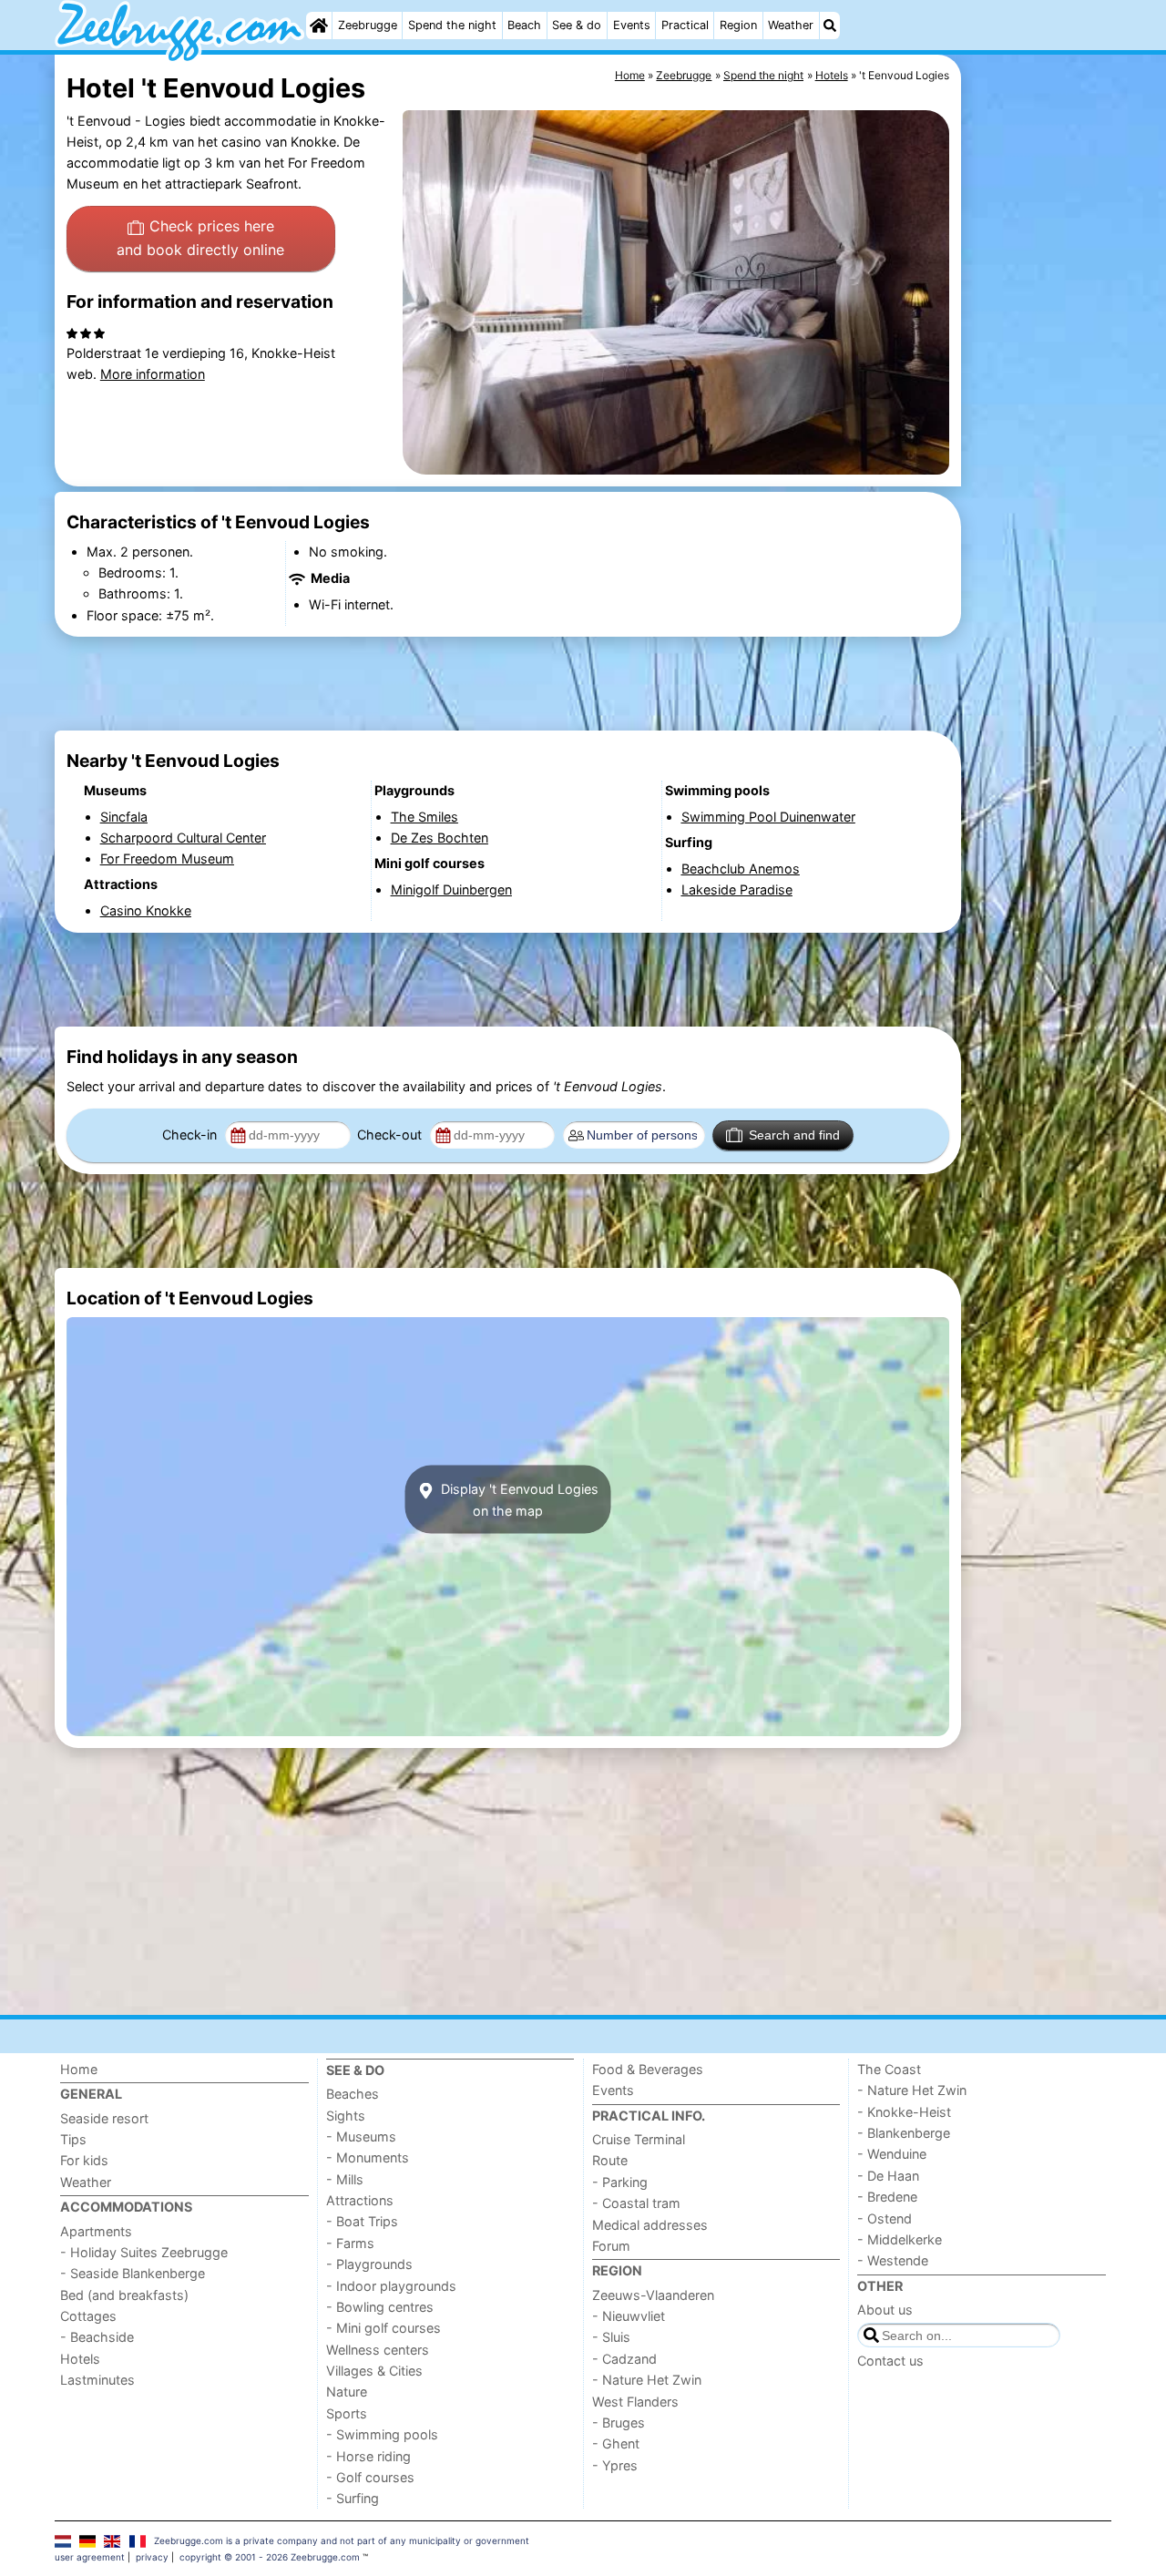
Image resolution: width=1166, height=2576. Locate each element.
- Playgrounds (369, 2264)
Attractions (360, 2200)
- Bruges (619, 2423)
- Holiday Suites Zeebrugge (144, 2252)
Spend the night (452, 25)
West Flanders (635, 2402)
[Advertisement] (1038, 474)
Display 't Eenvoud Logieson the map (518, 1499)
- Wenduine (892, 2154)
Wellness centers (378, 2350)
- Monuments (368, 2157)
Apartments (96, 2231)
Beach (524, 25)
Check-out (391, 1135)
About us (885, 2310)
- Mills (345, 2179)
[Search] (830, 26)
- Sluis (611, 2337)
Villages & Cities (374, 2371)
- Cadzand (624, 2359)
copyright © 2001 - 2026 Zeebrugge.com (270, 2557)
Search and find (794, 1135)
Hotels (80, 2359)
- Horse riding (368, 2456)
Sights (346, 2116)
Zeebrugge (368, 25)
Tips (73, 2139)
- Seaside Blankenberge (133, 2273)
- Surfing (353, 2498)
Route (610, 2160)
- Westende (893, 2260)
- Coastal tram (636, 2203)
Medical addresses (650, 2225)
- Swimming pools (382, 2434)
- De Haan (888, 2176)
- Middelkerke (900, 2239)
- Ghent (616, 2443)
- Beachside (97, 2337)
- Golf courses (370, 2477)
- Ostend (885, 2218)
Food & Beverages (648, 2069)
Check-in (191, 1135)
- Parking (620, 2182)
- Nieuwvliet (629, 2316)
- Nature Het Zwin (647, 2380)
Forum (611, 2246)
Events (632, 25)
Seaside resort (104, 2118)
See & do (577, 25)
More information (153, 374)
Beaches (353, 2094)
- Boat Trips (362, 2221)
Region (738, 25)
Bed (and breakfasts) (124, 2295)
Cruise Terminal (639, 2139)
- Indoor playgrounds (391, 2286)
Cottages (88, 2316)
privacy (152, 2557)
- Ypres (615, 2465)
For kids (84, 2160)
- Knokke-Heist (904, 2112)
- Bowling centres (380, 2307)
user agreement (90, 2557)
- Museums (361, 2136)
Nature (347, 2392)
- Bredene (887, 2197)
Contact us (890, 2361)
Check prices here (200, 238)
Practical (685, 25)
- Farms (350, 2243)
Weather (791, 25)
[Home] (319, 26)
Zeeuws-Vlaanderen (653, 2295)
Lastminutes (97, 2380)
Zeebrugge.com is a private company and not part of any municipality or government (342, 2540)
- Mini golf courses (384, 2328)
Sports (347, 2413)
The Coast (889, 2069)
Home (79, 2069)
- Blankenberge (904, 2133)
